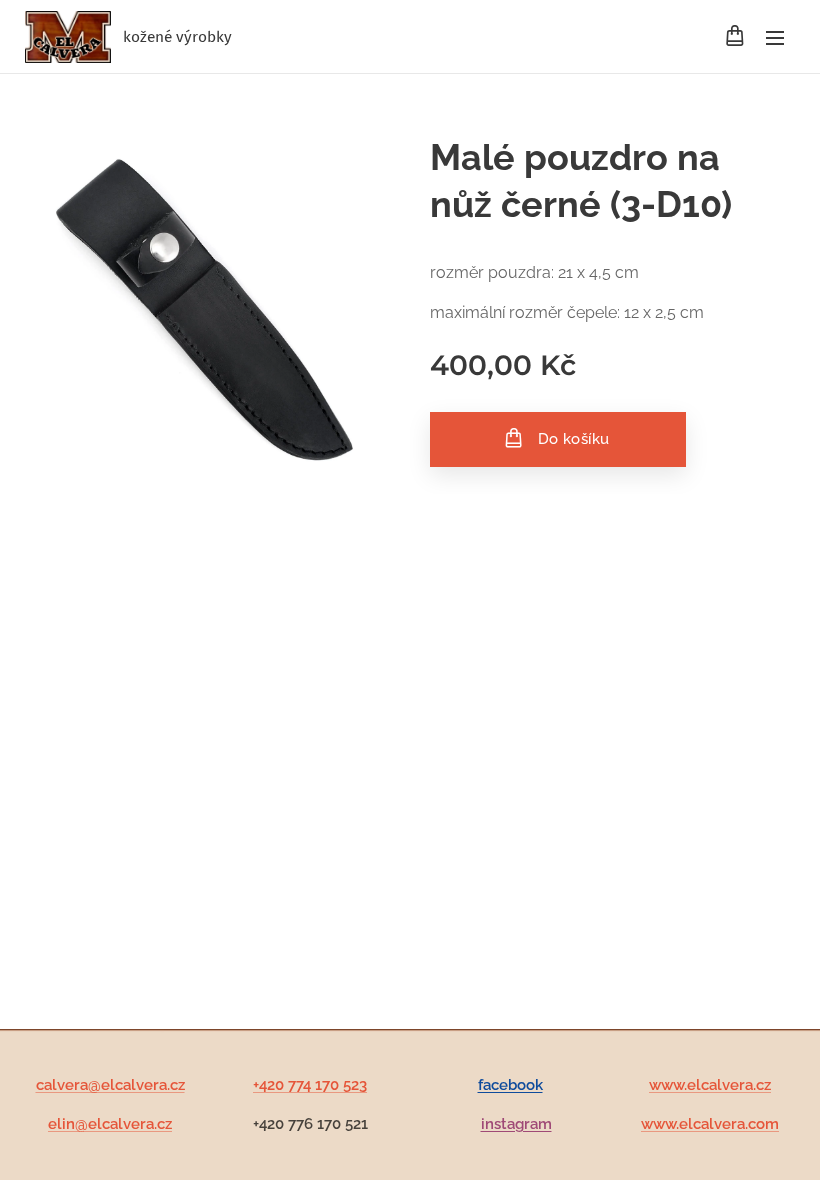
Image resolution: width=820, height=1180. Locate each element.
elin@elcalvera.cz (110, 1124)
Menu (775, 37)
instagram (516, 1124)
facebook (510, 1085)
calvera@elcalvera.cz (110, 1085)
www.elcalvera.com (710, 1124)
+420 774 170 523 (310, 1085)
